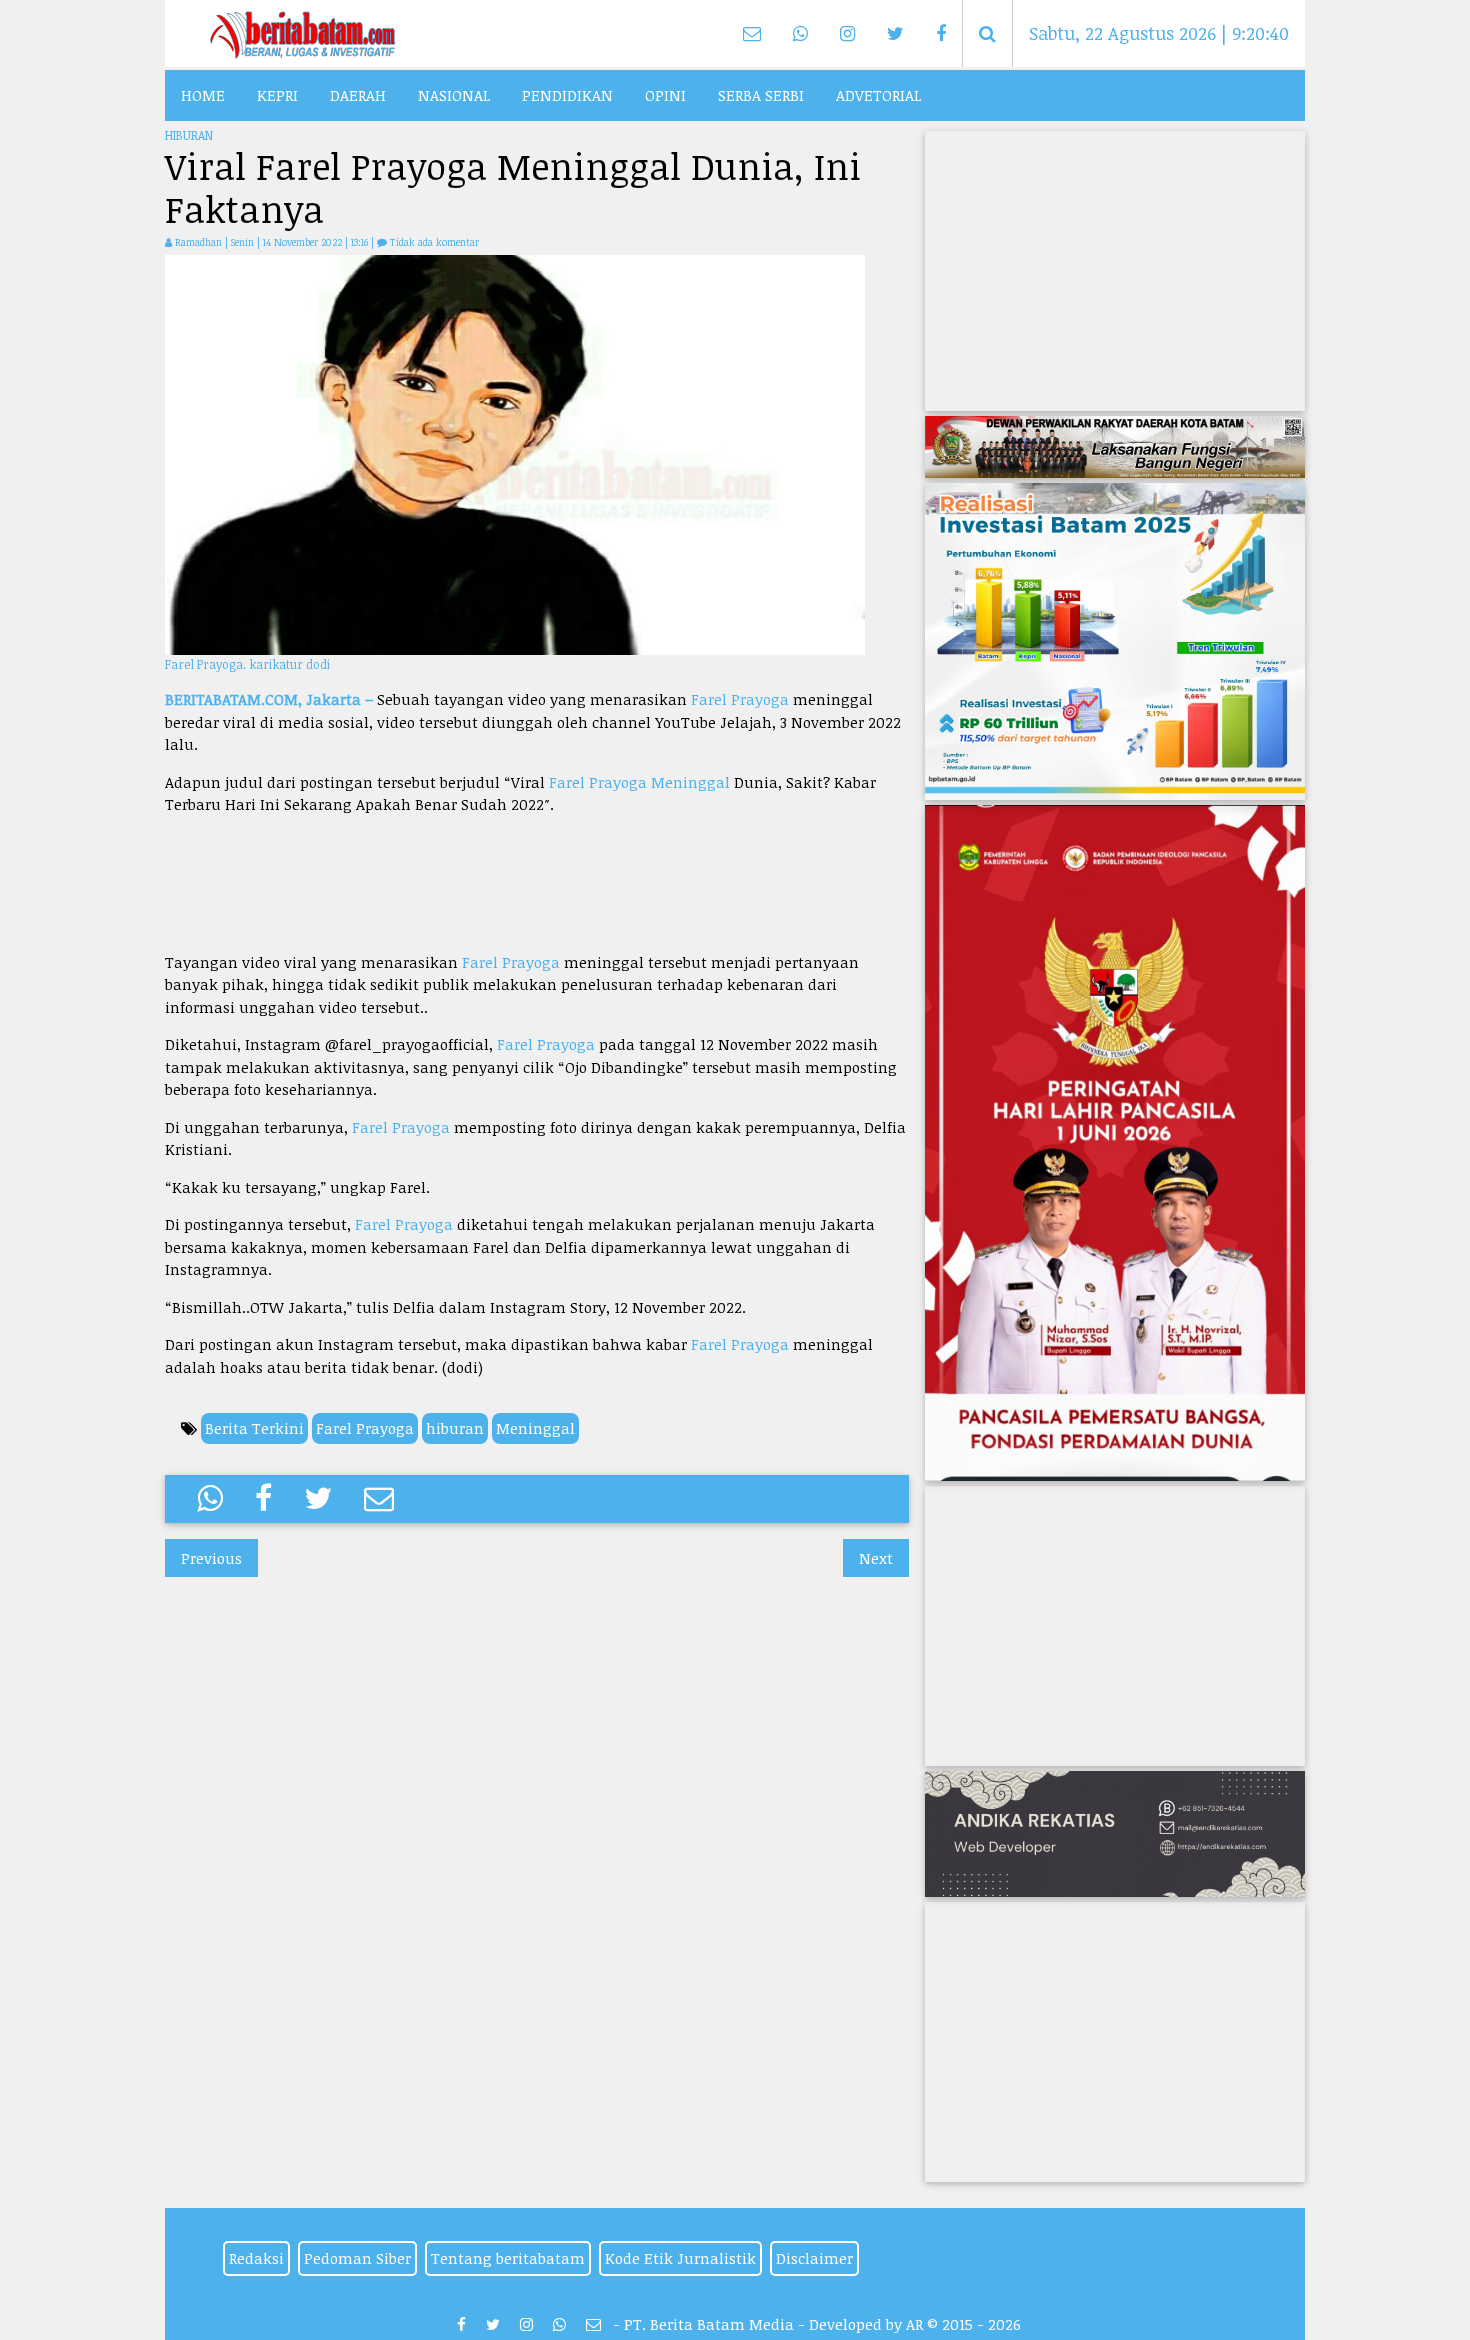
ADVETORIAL (878, 95)
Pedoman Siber (357, 2258)
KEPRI (277, 95)
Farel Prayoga (740, 699)
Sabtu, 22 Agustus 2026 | (1159, 33)
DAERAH (358, 95)
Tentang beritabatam (508, 2258)
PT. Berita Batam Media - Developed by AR (773, 2324)
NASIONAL (454, 95)
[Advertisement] (537, 883)
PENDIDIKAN (567, 95)
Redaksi (256, 2258)
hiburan (455, 1428)
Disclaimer (814, 2258)
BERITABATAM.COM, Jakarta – (271, 699)
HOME (203, 95)
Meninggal (690, 782)
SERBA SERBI (761, 95)
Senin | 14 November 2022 (288, 242)
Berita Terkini (254, 1428)
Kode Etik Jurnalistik (680, 2258)
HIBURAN (189, 135)
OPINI (665, 95)
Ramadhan (198, 242)
